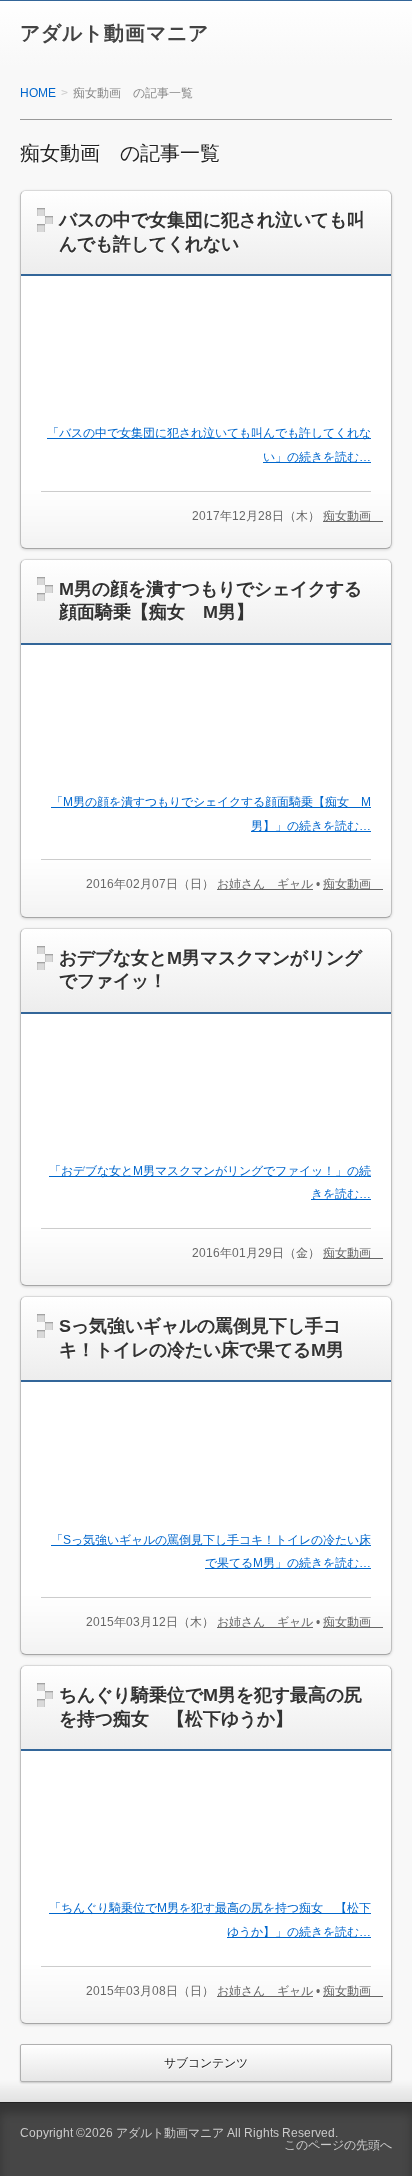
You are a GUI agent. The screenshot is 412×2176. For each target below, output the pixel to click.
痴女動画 (353, 516)
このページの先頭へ (338, 2145)
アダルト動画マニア (114, 33)
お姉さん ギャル (265, 884)
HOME (38, 93)
